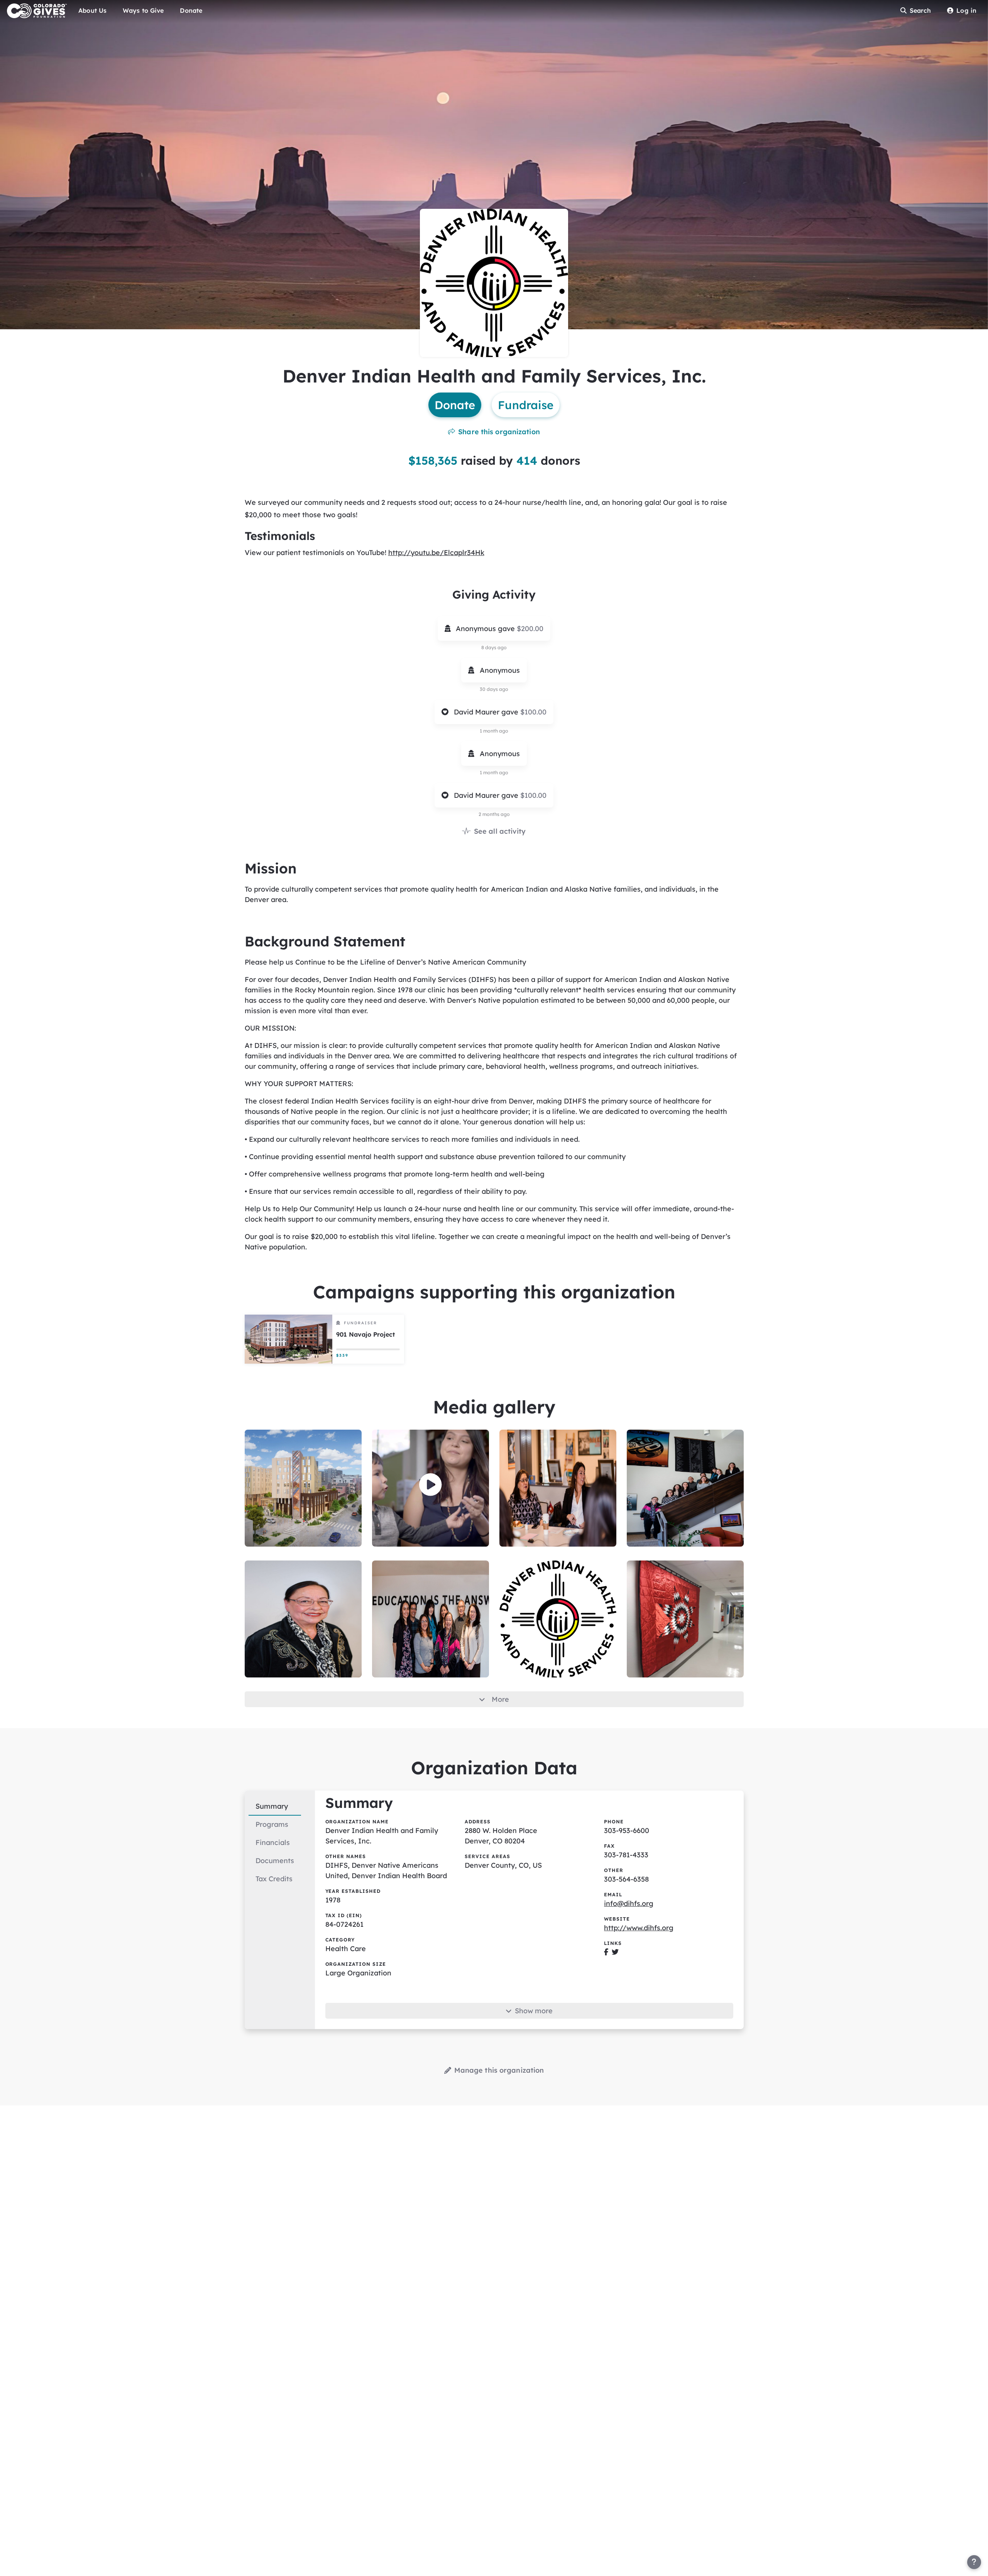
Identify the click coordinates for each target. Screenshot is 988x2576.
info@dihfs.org (629, 1903)
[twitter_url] (615, 1952)
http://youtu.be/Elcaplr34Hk (436, 553)
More (500, 1699)
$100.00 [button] (533, 712)
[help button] (974, 2562)
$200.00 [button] (530, 629)
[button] (431, 1485)
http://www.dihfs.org (639, 1928)
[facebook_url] (606, 1952)
